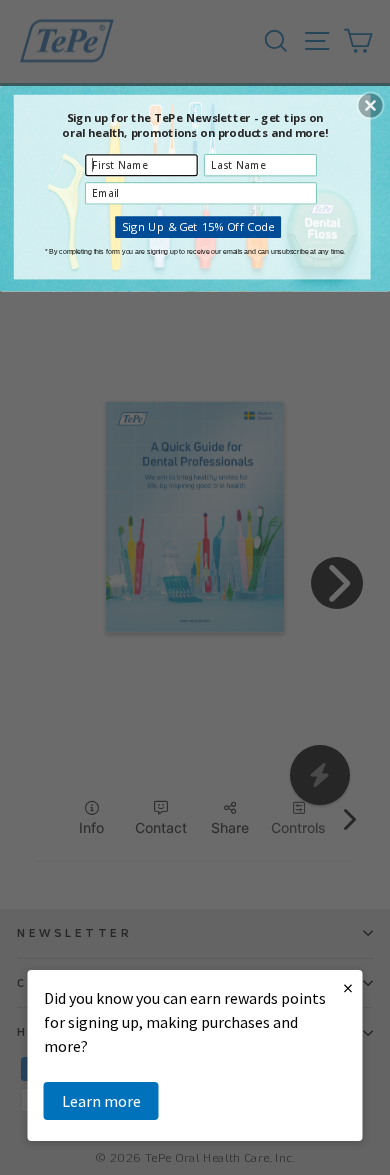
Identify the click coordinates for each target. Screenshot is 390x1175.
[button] (370, 105)
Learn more (101, 1101)
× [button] (348, 987)
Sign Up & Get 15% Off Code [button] (198, 225)
